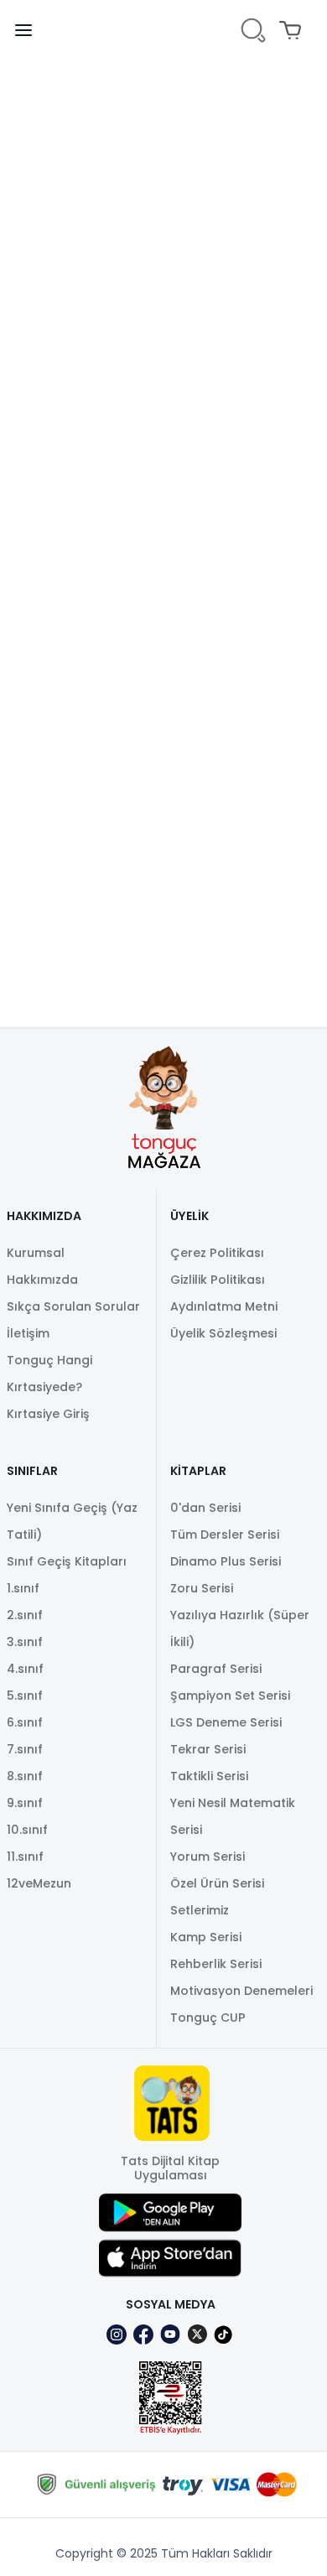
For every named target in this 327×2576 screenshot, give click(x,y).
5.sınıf (25, 1696)
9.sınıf (25, 1803)
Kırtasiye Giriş (48, 1414)
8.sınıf (25, 1776)
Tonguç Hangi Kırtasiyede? (49, 1374)
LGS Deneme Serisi (226, 1722)
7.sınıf (25, 1749)
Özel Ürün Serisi (217, 1883)
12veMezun (39, 1883)
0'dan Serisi (205, 1508)
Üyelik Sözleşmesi (223, 1333)
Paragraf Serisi (216, 1669)
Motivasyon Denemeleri (241, 1991)
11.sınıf (25, 1857)
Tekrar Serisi (208, 1749)
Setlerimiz (200, 1910)
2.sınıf (25, 1615)
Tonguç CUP (208, 2018)
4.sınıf (25, 1669)
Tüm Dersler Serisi (225, 1535)
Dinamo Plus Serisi (226, 1561)
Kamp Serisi (206, 1937)
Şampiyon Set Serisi (230, 1696)
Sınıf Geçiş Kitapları (67, 1561)
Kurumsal (36, 1253)
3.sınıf (25, 1642)
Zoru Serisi (202, 1588)
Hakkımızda (42, 1280)
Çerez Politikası (217, 1253)
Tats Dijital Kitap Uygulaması (170, 2168)
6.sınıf (25, 1722)
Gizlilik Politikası (218, 1280)
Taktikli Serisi (209, 1776)
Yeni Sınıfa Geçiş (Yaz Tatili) (72, 1521)
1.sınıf (23, 1588)
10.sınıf (27, 1830)
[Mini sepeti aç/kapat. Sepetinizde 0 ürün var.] (293, 30)
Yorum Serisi (208, 1857)
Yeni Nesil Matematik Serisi (233, 1816)
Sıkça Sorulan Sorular (73, 1306)
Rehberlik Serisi (216, 1964)
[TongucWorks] (164, 31)
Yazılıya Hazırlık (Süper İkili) (240, 1628)
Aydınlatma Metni (224, 1306)
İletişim (28, 1333)
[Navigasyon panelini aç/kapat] (34, 30)
